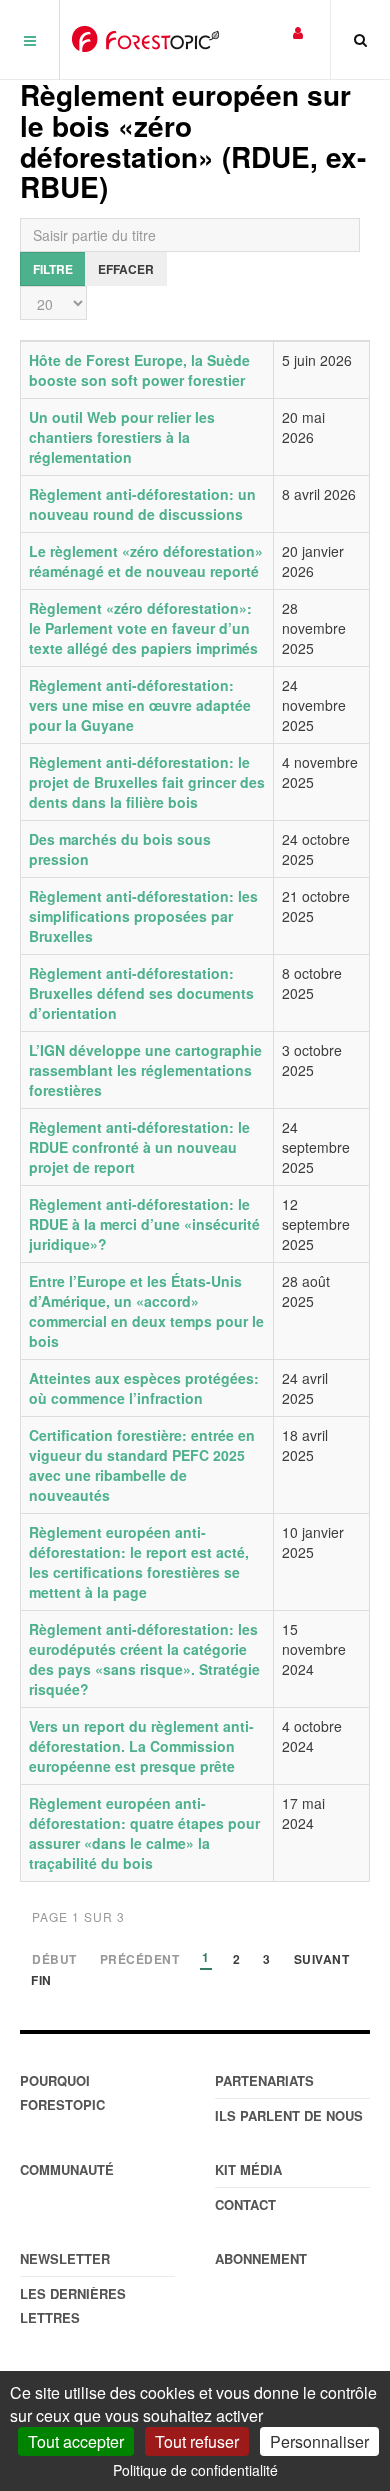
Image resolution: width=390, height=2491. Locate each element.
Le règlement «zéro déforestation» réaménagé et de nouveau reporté (146, 561)
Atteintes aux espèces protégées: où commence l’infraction (144, 1388)
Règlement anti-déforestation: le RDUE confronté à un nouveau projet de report (139, 1147)
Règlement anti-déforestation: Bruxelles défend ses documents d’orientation (141, 993)
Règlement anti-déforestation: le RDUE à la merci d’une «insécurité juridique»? (144, 1224)
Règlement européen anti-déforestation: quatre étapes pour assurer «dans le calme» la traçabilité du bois (144, 1833)
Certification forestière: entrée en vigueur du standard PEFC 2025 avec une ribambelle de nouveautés (142, 1465)
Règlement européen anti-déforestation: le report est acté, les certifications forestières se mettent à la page (139, 1562)
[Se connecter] (298, 31)
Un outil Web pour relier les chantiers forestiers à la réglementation (122, 437)
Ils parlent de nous (289, 2115)
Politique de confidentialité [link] (195, 2470)
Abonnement (261, 2258)
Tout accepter (76, 2441)
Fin (41, 1981)
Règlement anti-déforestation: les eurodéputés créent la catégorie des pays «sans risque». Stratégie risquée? (144, 1659)
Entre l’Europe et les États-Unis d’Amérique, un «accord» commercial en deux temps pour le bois (146, 1311)
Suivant (322, 1960)
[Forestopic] (145, 39)
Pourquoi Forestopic (62, 2092)
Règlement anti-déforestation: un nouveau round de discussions (142, 504)
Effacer (126, 269)
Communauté (67, 2169)
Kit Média (248, 2169)
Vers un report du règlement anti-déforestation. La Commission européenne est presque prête (141, 1746)
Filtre (53, 269)
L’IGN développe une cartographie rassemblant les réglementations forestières (145, 1070)
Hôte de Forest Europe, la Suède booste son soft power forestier (139, 370)
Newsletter (65, 2258)
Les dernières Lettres (73, 2305)
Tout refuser (197, 2441)
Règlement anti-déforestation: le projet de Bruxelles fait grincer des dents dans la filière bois (147, 782)
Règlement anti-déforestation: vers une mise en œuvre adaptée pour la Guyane (140, 705)
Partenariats (264, 2080)
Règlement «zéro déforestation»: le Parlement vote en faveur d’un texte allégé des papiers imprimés (143, 628)
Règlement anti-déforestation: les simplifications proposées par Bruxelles (143, 916)
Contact (245, 2204)
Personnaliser (319, 2441)
